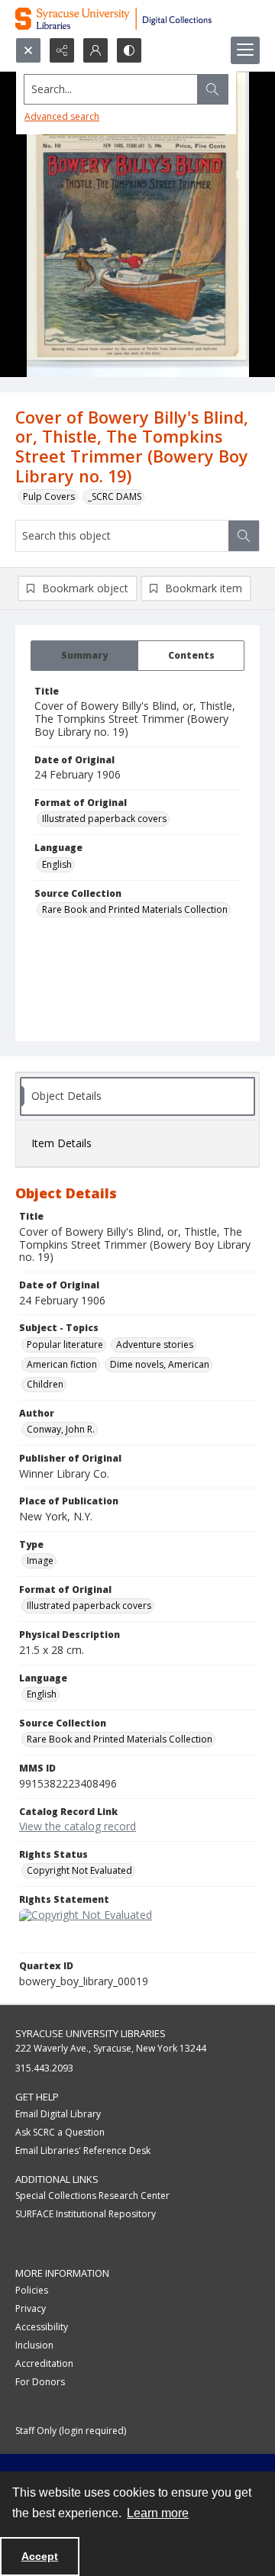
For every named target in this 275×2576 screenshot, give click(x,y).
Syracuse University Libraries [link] (91, 2033)
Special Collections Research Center (92, 2196)
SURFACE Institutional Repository (86, 2214)
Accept (40, 2556)
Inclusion (34, 2345)
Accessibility (42, 2327)
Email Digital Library (58, 2114)
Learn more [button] (158, 2513)
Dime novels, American (160, 1364)
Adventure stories (155, 1344)
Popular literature (65, 1344)
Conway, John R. (61, 1429)
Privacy (31, 2308)
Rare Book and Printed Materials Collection (135, 909)
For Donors (40, 2382)
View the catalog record (78, 1826)
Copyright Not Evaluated (79, 1870)
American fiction (62, 1364)
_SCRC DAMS (115, 497)
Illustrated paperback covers (104, 819)
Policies (32, 2290)
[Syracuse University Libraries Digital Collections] (137, 19)
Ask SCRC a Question (60, 2132)
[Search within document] (244, 536)
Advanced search (62, 116)
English (57, 864)
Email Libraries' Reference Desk (83, 2150)
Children (45, 1384)
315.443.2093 (44, 2068)
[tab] (84, 656)
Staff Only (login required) (71, 2431)
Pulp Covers (49, 497)
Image (40, 1560)
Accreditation (44, 2363)
